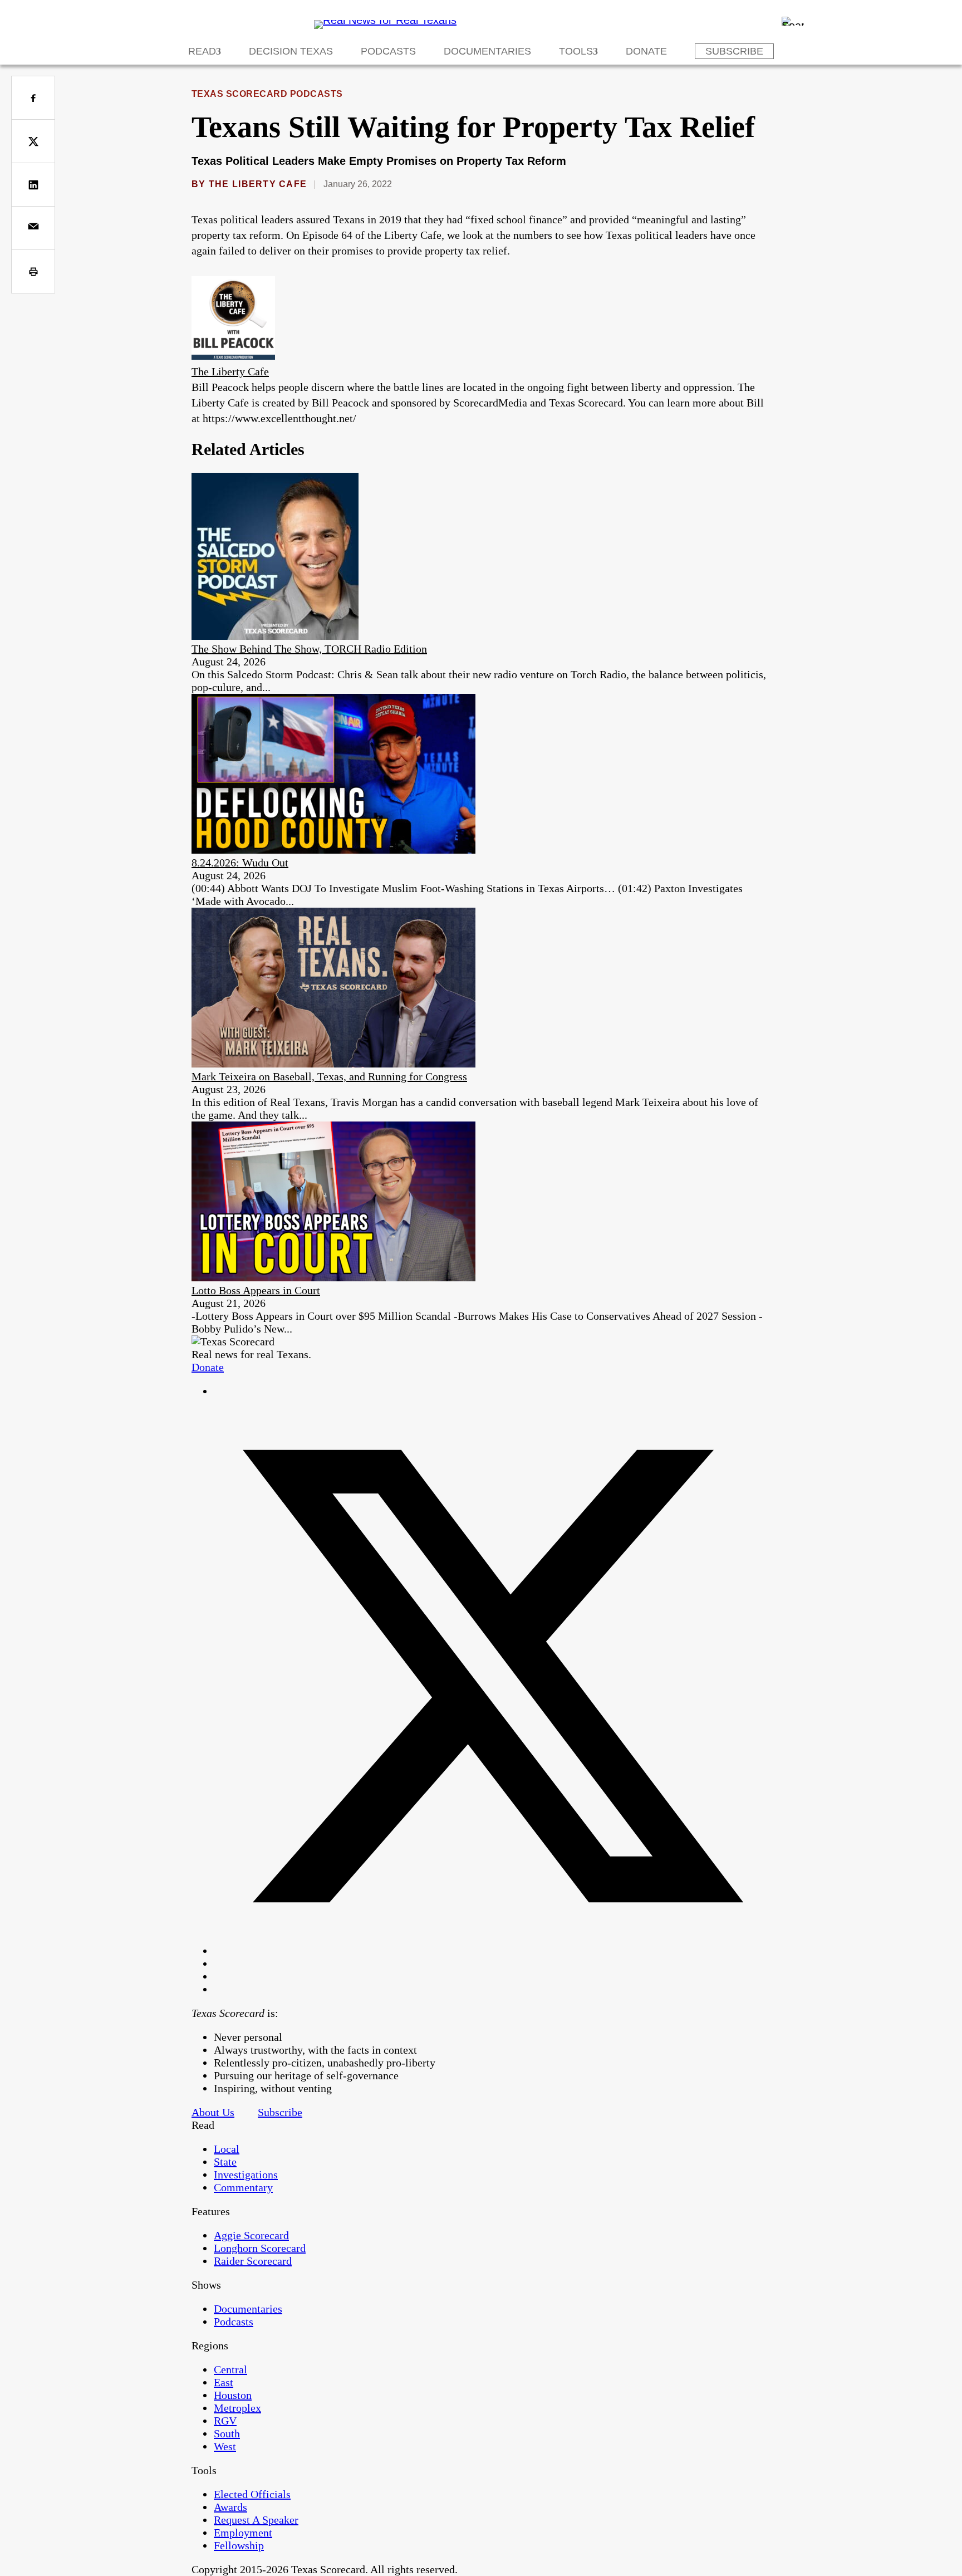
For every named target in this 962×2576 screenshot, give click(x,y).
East (224, 2382)
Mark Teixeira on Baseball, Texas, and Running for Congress (329, 1076)
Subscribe (734, 51)
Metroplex (237, 2408)
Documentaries (487, 51)
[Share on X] (33, 141)
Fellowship (239, 2545)
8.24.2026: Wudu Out (240, 863)
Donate (646, 51)
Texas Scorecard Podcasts (267, 94)
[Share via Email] (33, 228)
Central (230, 2369)
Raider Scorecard (253, 2261)
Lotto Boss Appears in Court (256, 1290)
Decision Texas (291, 51)
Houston (233, 2395)
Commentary (243, 2187)
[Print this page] (33, 271)
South (227, 2433)
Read (202, 51)
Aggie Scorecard (251, 2235)
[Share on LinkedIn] (33, 185)
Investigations (246, 2175)
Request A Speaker (256, 2520)
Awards (230, 2507)
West (225, 2446)
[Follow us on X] (492, 1951)
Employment (243, 2533)
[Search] (793, 21)
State (225, 2162)
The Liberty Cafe (258, 184)
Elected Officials (252, 2494)
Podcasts (388, 51)
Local (227, 2149)
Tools (576, 51)
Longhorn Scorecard (260, 2248)
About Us (213, 2112)
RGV (225, 2421)
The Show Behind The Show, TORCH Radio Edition (309, 649)
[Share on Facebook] (33, 98)
